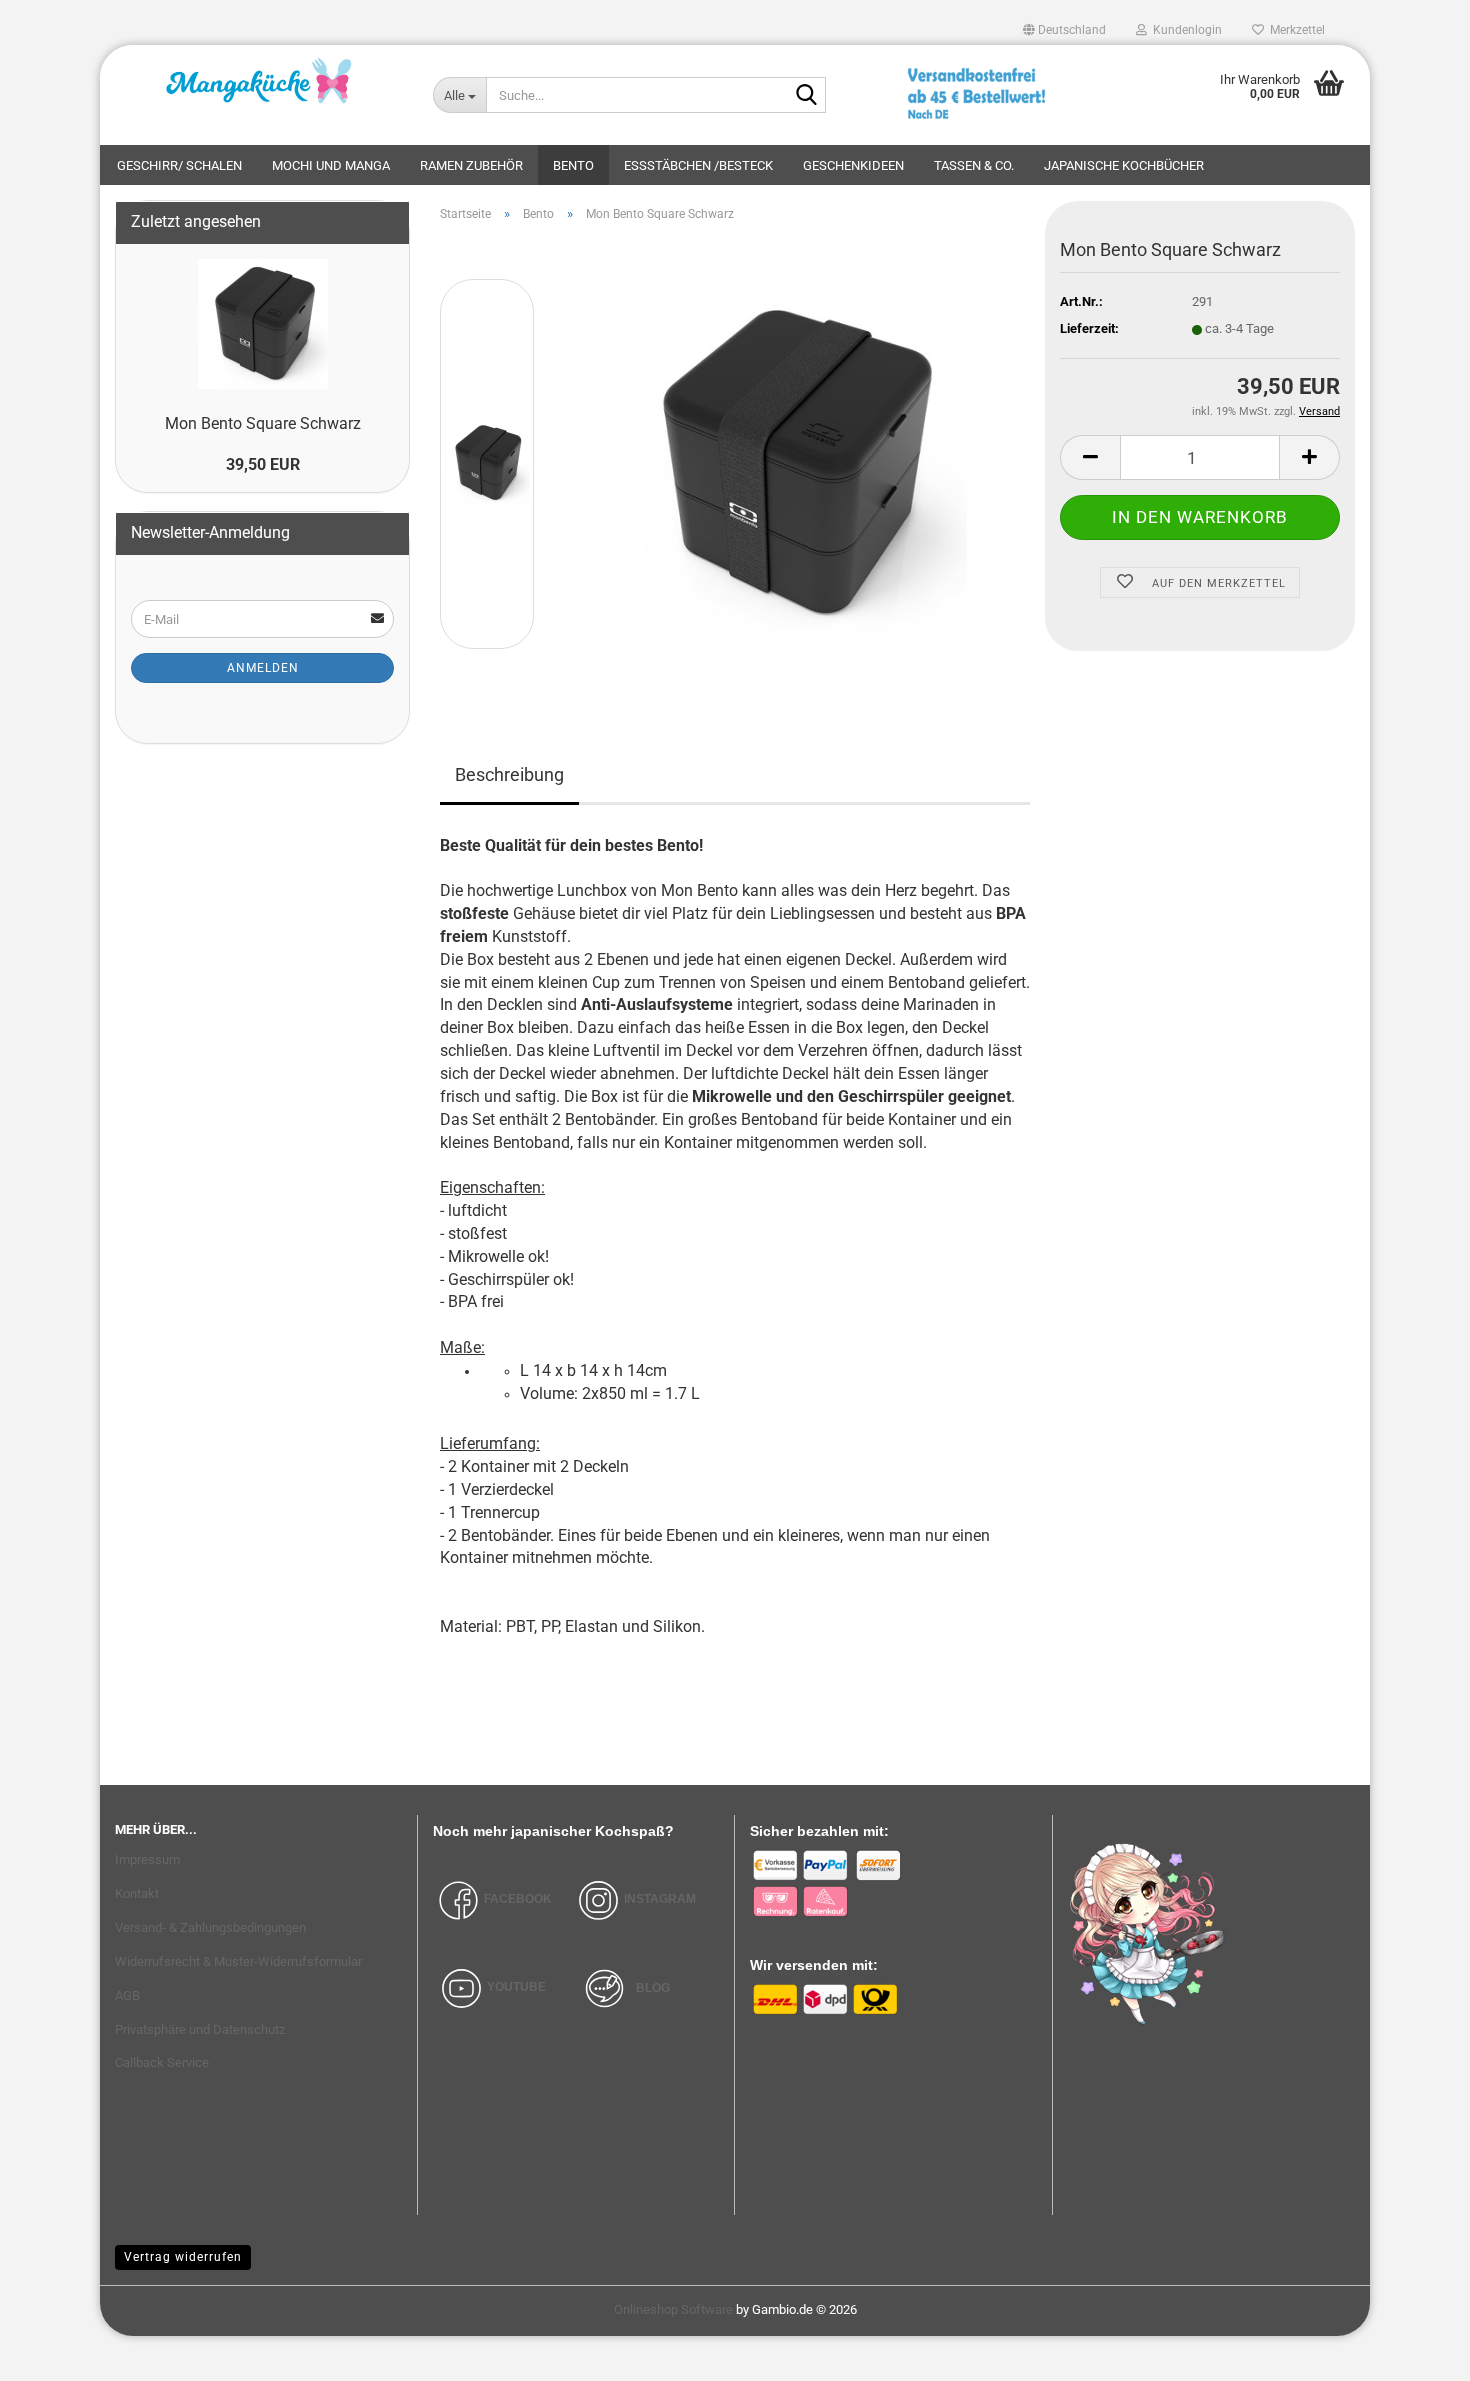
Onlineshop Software (673, 2309)
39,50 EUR (263, 464)
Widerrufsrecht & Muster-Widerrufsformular (238, 1961)
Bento (573, 165)
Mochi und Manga (331, 165)
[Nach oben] (1415, 2351)
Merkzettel (1294, 30)
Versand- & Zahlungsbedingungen (210, 1927)
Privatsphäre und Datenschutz (200, 2029)
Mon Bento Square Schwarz (263, 423)
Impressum (147, 1859)
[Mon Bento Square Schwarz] (792, 462)
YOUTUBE (516, 1987)
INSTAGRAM (660, 1899)
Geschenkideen (853, 165)
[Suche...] (807, 96)
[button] (1064, 30)
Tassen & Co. (974, 165)
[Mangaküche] (259, 85)
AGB (127, 1995)
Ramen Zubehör (471, 165)
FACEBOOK (518, 1899)
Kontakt (137, 1893)
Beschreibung (509, 774)
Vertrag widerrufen (183, 2257)
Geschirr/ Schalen (179, 165)
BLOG (653, 1987)
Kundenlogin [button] (1184, 30)
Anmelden (263, 668)
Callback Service (162, 2062)
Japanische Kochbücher (1124, 165)
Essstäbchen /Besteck (698, 165)
